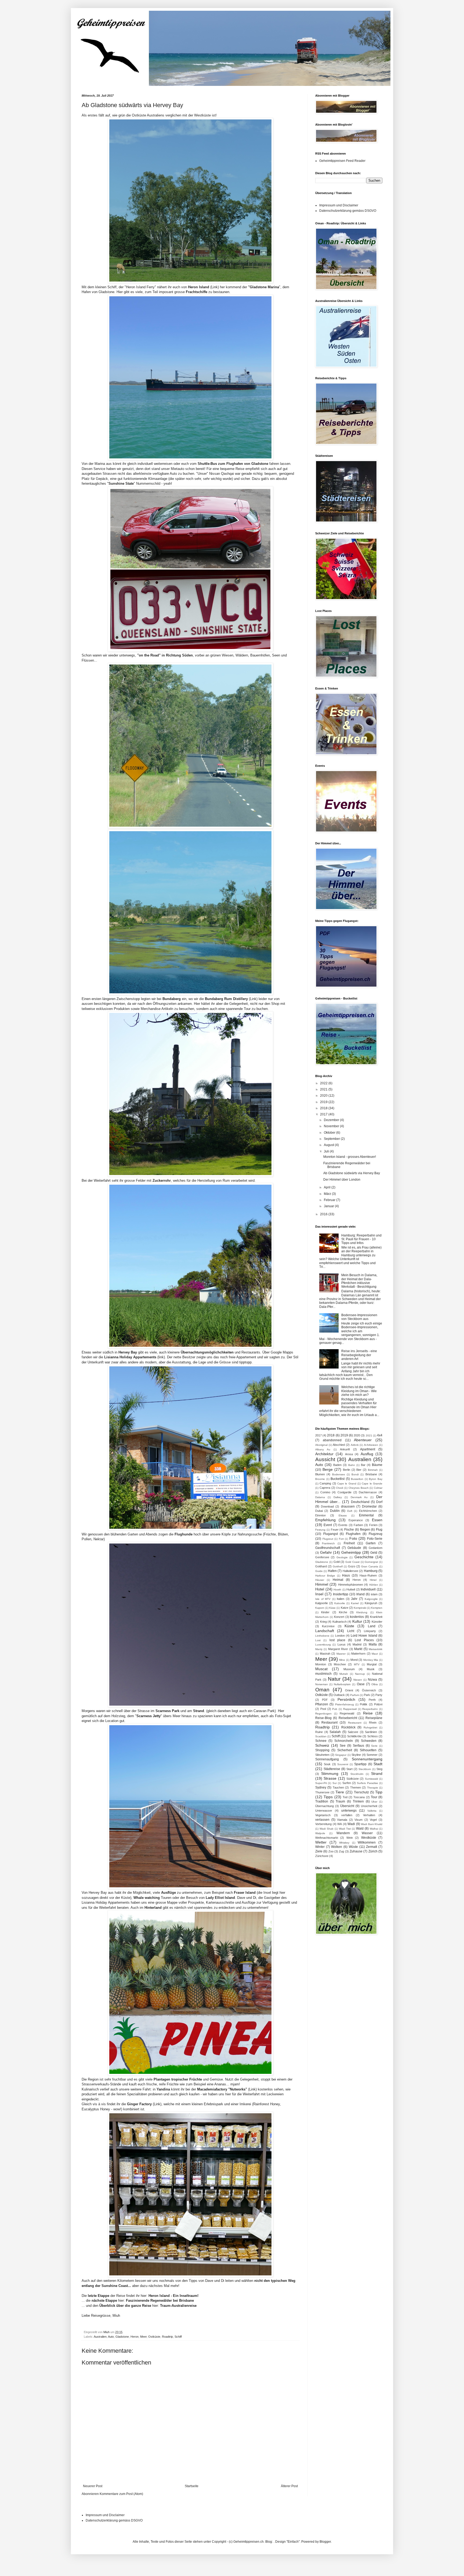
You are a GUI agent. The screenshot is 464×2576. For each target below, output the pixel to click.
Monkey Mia (371, 1660)
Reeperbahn (370, 1709)
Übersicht (347, 1806)
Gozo (352, 1566)
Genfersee (322, 1557)
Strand (377, 1774)
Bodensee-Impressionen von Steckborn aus (359, 1317)
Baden (337, 1465)
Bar (363, 1465)
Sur (335, 1783)
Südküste (353, 1779)
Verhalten (369, 1815)
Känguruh (371, 1603)
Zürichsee (322, 1856)
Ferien (373, 1525)
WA (340, 1824)
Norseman (322, 1684)
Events (343, 1525)
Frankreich (328, 1543)
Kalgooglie (371, 1599)
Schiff (178, 2337)
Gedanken (376, 1548)
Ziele (319, 1851)
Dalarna (320, 1497)
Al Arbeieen (371, 1445)
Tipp (379, 1792)
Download (327, 1506)
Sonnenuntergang (367, 1759)
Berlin (347, 1470)
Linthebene (322, 1636)
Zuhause (356, 1851)
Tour (374, 1797)
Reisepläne (374, 1718)
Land (372, 1626)
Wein (350, 1838)
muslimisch (323, 1674)
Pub (335, 1709)
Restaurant (329, 1723)
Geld (374, 1553)
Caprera (325, 1488)
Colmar (378, 1488)
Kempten (377, 1608)
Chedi (340, 1488)
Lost (318, 1640)
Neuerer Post (93, 2486)
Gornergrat (371, 1562)
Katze (345, 1608)
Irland (360, 1594)
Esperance (356, 1520)
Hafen (332, 1571)
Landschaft (325, 1631)
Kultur (357, 1621)
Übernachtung (325, 1806)
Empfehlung (325, 1520)
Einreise (320, 1515)
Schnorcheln (344, 1741)
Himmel (322, 1584)
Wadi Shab (327, 1829)
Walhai (374, 1829)
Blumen (320, 1474)
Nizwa (372, 1680)
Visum (358, 1820)
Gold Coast (352, 1562)
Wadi (351, 1824)
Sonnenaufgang (327, 1759)
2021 (324, 1089)
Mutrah (344, 1674)
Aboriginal (321, 1445)
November (332, 1126)
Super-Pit (321, 1783)
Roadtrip (167, 2337)
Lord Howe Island (364, 1636)
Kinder (325, 1612)
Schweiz (322, 1745)
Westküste (369, 1838)
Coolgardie (345, 1492)
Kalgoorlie (322, 1603)
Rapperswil (350, 1709)
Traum (340, 1801)
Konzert (339, 1617)
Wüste (353, 1847)
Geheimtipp (351, 1552)
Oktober (330, 1133)
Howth (337, 1590)
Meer (143, 2337)
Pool (323, 1709)
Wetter (321, 1842)
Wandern (343, 1833)
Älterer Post (289, 2486)
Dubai (319, 1511)
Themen (356, 1787)
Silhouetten (368, 1750)
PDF (325, 1700)
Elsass (343, 1515)
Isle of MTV (323, 1599)
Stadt (378, 1764)
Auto (111, 2337)
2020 (324, 1096)
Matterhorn (358, 1654)
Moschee (340, 1664)
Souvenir (343, 1764)
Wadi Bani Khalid (372, 1824)
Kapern (320, 1608)
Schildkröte (354, 1736)
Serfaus (358, 1746)
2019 (324, 1102)
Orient (349, 1690)
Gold (337, 1562)
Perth (372, 1700)
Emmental (366, 1515)
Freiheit (349, 1543)
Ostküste (154, 2337)
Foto (353, 1538)
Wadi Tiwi (345, 1829)
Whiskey (344, 1843)
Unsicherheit (369, 1806)
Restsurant (355, 1723)
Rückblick (348, 1727)
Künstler (377, 1622)
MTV (357, 1664)
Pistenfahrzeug (345, 1704)
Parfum (355, 1695)
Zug (341, 1851)
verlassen (322, 1820)
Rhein (373, 1723)
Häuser (320, 1580)
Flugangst (331, 1534)
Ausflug (367, 1454)
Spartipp (360, 1764)
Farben (358, 1525)
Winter (320, 1847)
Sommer (372, 1755)
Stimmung (330, 1774)
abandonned (332, 1440)
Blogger (325, 2542)
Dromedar (369, 1506)
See (343, 1746)
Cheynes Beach (359, 1488)
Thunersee (322, 1792)
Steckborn (365, 1769)
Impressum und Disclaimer (339, 205)
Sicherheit (345, 1750)
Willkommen (367, 1842)
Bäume (377, 1465)
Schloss (373, 1736)
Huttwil (351, 1589)
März (328, 1194)
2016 (324, 1214)
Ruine (319, 1732)
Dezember (332, 1120)
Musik (371, 1669)
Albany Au (323, 1449)
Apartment (368, 1449)
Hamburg (371, 1571)
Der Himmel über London (342, 1180)
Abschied (339, 1445)
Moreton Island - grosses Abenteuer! (350, 1157)
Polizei (378, 1704)
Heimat (338, 1580)
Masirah (325, 1654)
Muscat (321, 1669)
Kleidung (362, 1612)
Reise (368, 1713)
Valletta (372, 1811)
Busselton (357, 1479)
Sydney (321, 1787)
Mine (342, 1660)
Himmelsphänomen (351, 1585)
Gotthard (321, 1566)
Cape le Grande (372, 1484)
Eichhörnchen (368, 1511)
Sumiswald (371, 1779)
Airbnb (355, 1445)
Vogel (373, 1820)
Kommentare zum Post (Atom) (121, 2494)
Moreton (321, 1664)
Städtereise (332, 1769)
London (340, 1636)
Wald (360, 1829)
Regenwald (347, 1713)
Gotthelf (338, 1566)
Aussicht (325, 1459)
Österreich (369, 1690)
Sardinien (371, 1732)
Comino (325, 1492)
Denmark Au (359, 1497)
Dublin (335, 1511)
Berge (328, 1469)
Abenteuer (363, 1440)
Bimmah (373, 1470)
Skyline (356, 1755)
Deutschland (360, 1502)
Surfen (347, 1783)
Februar (330, 1200)
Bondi (355, 1474)
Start (349, 1769)
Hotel (320, 1589)
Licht (351, 1631)
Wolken (337, 1847)
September (332, 1139)
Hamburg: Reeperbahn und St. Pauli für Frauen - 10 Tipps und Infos (361, 1239)
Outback (339, 1695)
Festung (320, 1530)
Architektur (324, 1454)
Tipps (328, 1797)
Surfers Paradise (367, 1783)
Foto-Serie (375, 1539)
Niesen (358, 1680)
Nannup (360, 1674)
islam (374, 1594)
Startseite (192, 2486)
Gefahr (326, 1552)
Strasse (330, 1778)
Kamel (355, 1603)
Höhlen (374, 1585)
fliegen (365, 1530)
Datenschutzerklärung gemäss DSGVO (348, 211)
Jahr (354, 1599)
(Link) (203, 287)
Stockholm (357, 1774)
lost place (337, 1640)
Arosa (349, 1454)
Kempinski (360, 1608)
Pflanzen (322, 1704)
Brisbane (371, 1474)
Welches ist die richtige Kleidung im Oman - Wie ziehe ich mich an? (359, 1391)
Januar (329, 1206)
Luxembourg (323, 1645)
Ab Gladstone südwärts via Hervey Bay (352, 1173)
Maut (375, 1654)
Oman (322, 1690)
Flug (379, 1530)
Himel (373, 1580)
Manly (319, 1649)
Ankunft (345, 1449)
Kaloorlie (340, 1603)
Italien (340, 1599)
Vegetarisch (323, 1815)
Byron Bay (376, 1479)
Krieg (323, 1622)
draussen (348, 1506)
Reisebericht (348, 1718)
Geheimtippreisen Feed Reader (342, 161)
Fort (341, 1539)
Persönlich (346, 1699)
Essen (377, 1520)
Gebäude (354, 1548)
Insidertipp (341, 1594)
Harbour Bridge (325, 1576)
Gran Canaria (370, 1566)
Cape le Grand (347, 1484)
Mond (354, 1660)
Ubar (374, 1802)
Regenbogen (323, 1714)
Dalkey (338, 1497)
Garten (371, 1543)
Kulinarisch (340, 1622)
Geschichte (364, 1557)
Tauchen (338, 1787)
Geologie (342, 1557)
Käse (332, 1608)
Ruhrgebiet (370, 1727)
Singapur (341, 1755)
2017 (324, 1114)
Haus (346, 1575)
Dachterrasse (368, 1492)
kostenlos (357, 1617)
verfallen (347, 1815)
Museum (349, 1669)
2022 (324, 1083)
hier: (170, 2296)
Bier (359, 1470)
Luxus (342, 1644)
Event (328, 1525)
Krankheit (376, 1617)
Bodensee (339, 1474)
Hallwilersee (350, 1571)
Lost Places (364, 1640)
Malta (373, 1644)
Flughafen (353, 1534)
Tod (345, 1797)
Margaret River (338, 1649)
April (328, 1187)
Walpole (320, 1833)
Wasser (367, 1833)
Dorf (379, 1502)
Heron (135, 2337)
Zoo (331, 1851)
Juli (327, 1151)
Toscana (359, 1797)
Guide (319, 1571)
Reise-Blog (323, 1718)
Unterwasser (324, 1811)
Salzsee (353, 1732)
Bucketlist (338, 1479)
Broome (320, 1479)
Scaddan (321, 1736)
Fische (349, 1530)
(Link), (145, 2104)
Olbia (375, 1684)
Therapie (373, 1788)
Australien (100, 2337)
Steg (379, 1769)
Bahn (352, 1465)
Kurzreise (328, 1626)
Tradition (322, 1801)
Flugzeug (376, 1534)
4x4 (380, 1435)
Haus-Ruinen (368, 1575)
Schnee (321, 1741)
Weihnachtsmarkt (327, 1838)
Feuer (335, 1530)
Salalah (335, 1732)
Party (379, 1695)
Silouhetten (322, 1755)
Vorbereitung (323, 1824)
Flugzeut (328, 1539)
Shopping (322, 1750)
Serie (374, 1746)
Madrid (357, 1644)
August (329, 1145)
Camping (325, 1483)
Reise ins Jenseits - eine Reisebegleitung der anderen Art (359, 1355)
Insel (319, 1594)
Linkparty (370, 1631)
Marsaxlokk (376, 1649)
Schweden (369, 1741)
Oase (361, 1684)
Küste (349, 1626)
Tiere (340, 1792)
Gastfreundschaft (328, 1548)
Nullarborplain (342, 1684)
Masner (341, 1654)
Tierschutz (361, 1792)
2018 (324, 1108)
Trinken (358, 1801)
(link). (135, 1357)
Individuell (368, 1589)
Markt (358, 1649)
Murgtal (372, 1664)
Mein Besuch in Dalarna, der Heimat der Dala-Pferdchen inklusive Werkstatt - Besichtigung (359, 1281)
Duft (350, 1511)
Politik (364, 1704)
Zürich (373, 1851)
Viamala (342, 1820)
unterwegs (349, 1811)
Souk (327, 1764)
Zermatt (371, 1847)
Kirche (343, 1612)
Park (367, 1695)
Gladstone (122, 2337)
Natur (334, 1679)
